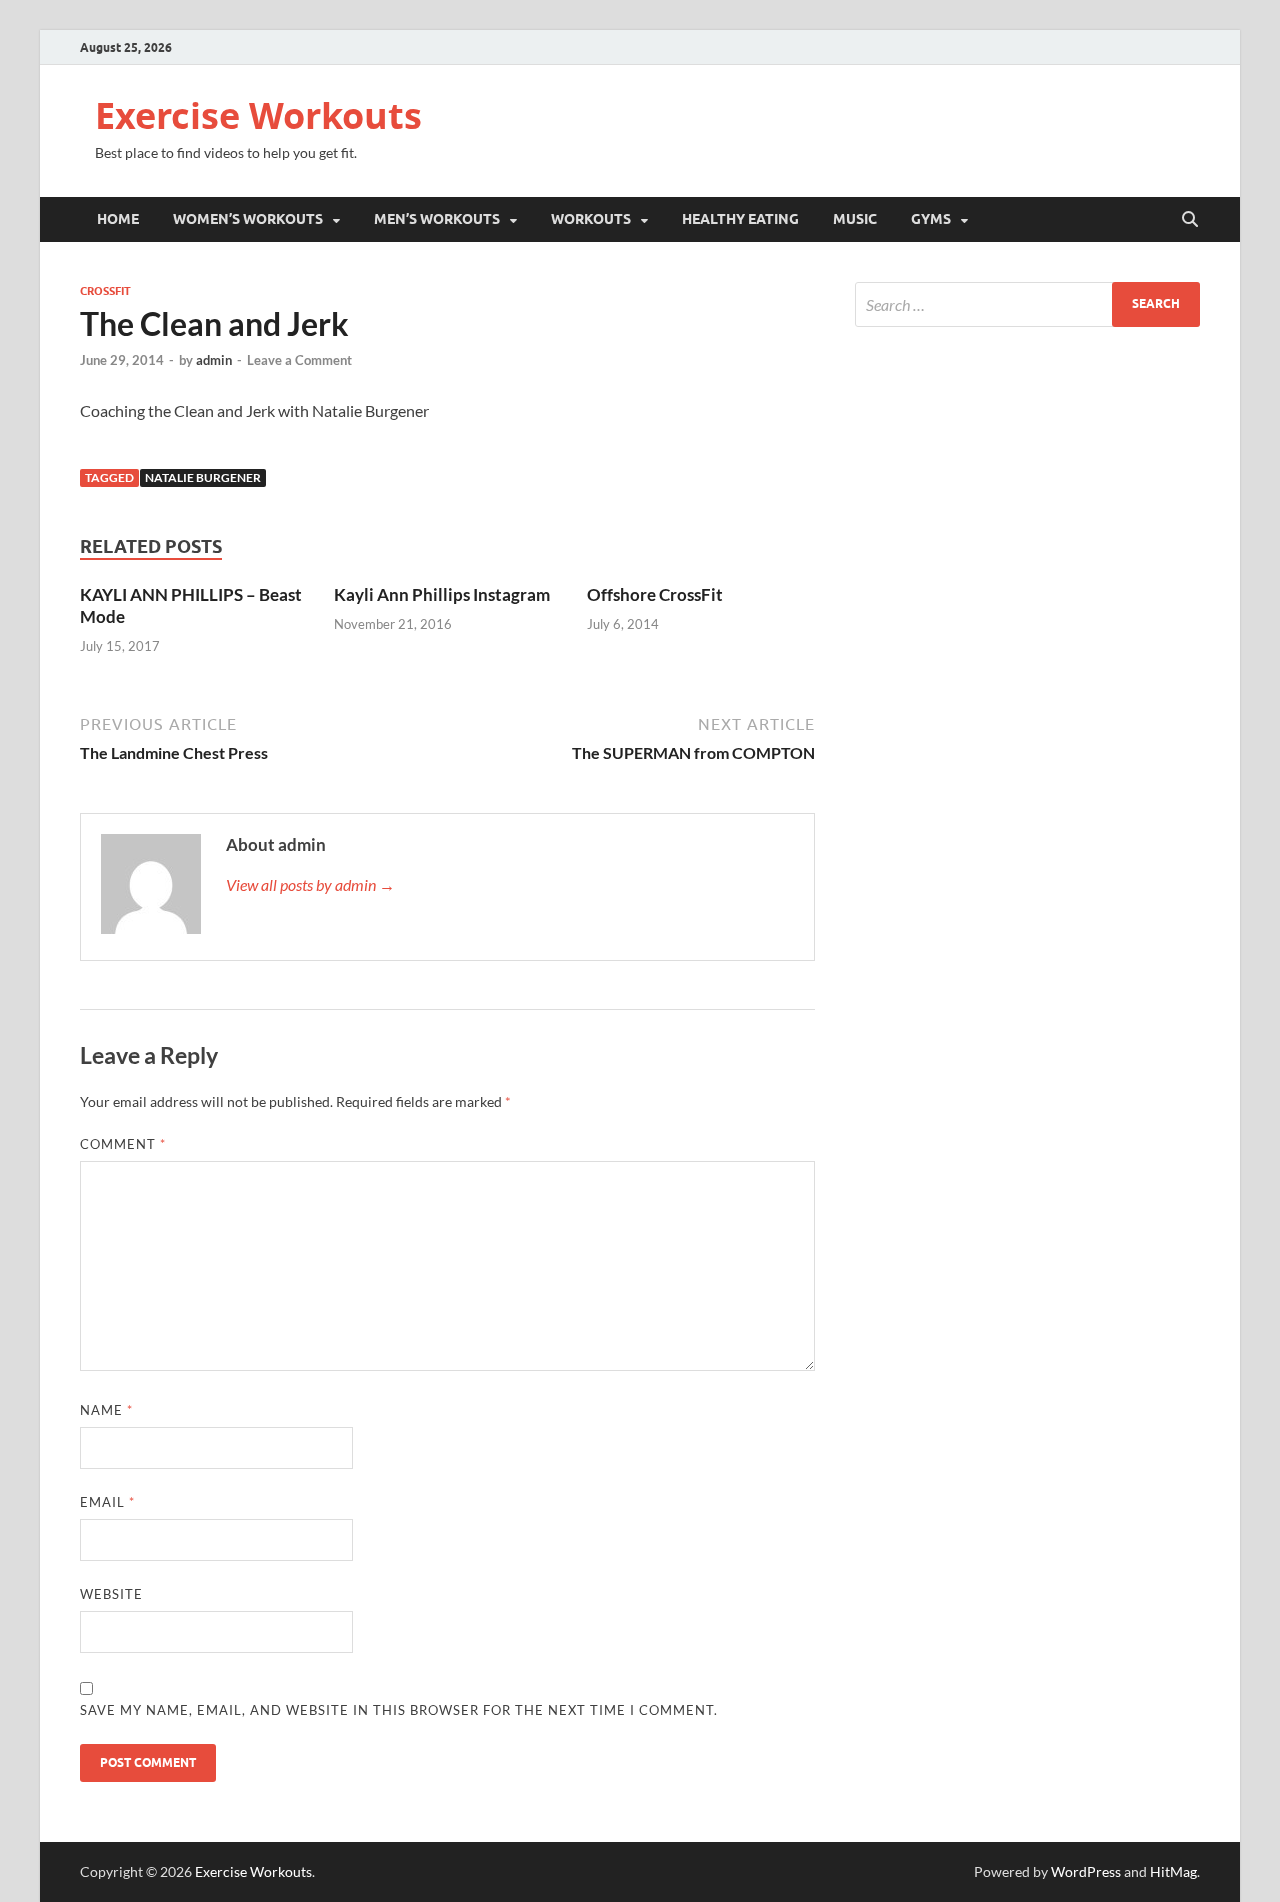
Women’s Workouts (248, 219)
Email (107, 1502)
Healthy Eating (740, 219)
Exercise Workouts (258, 115)
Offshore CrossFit (655, 594)
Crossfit (105, 291)
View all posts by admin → (310, 884)
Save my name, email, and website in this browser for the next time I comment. (399, 1710)
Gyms (931, 219)
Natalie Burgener (203, 477)
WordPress (1086, 1871)
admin (214, 360)
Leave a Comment (299, 360)
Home (118, 219)
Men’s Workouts (437, 219)
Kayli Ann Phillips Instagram (442, 594)
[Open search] (1190, 220)
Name (106, 1410)
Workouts (591, 219)
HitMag (1173, 1871)
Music (855, 219)
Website (111, 1594)
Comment (123, 1144)
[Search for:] (1027, 304)
